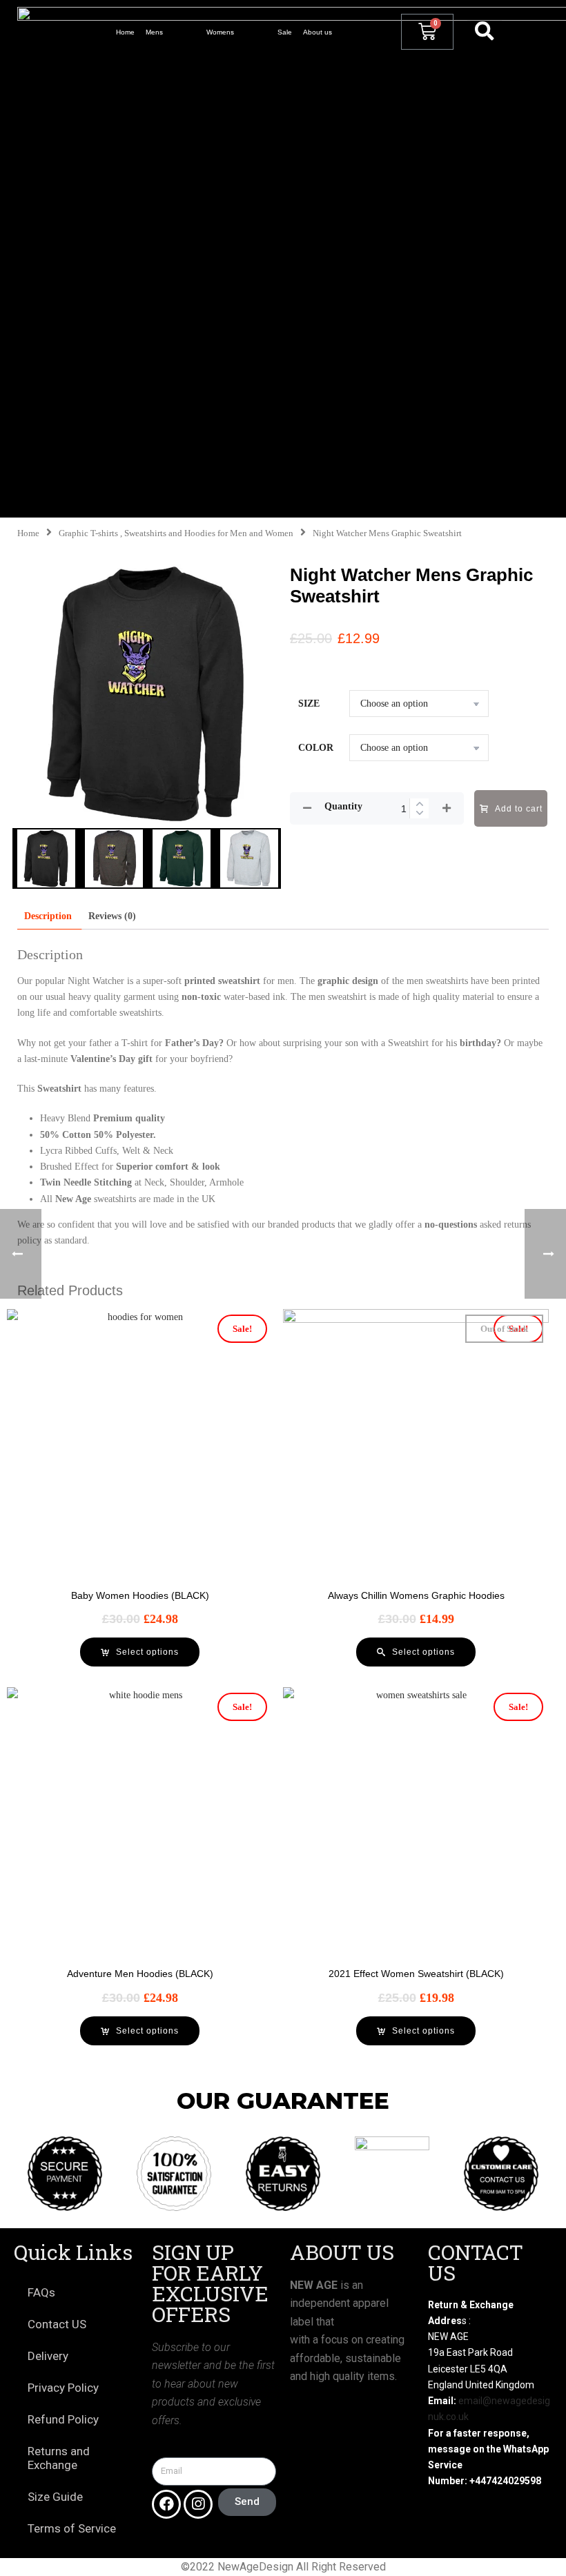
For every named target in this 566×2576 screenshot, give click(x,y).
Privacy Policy (63, 2388)
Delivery (48, 2356)
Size (309, 704)
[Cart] (427, 32)
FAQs (41, 2292)
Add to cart (519, 809)
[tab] (48, 916)
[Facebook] (166, 2504)
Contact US (57, 2324)
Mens (154, 32)
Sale (285, 32)
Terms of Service (72, 2528)
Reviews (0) (112, 916)
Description (48, 916)
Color (316, 748)
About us (318, 32)
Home (125, 32)
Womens (220, 32)
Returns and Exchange (59, 2458)
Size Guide (55, 2497)
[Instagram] (198, 2504)
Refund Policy (63, 2419)
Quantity (343, 806)
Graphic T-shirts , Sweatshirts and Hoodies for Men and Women (176, 533)
